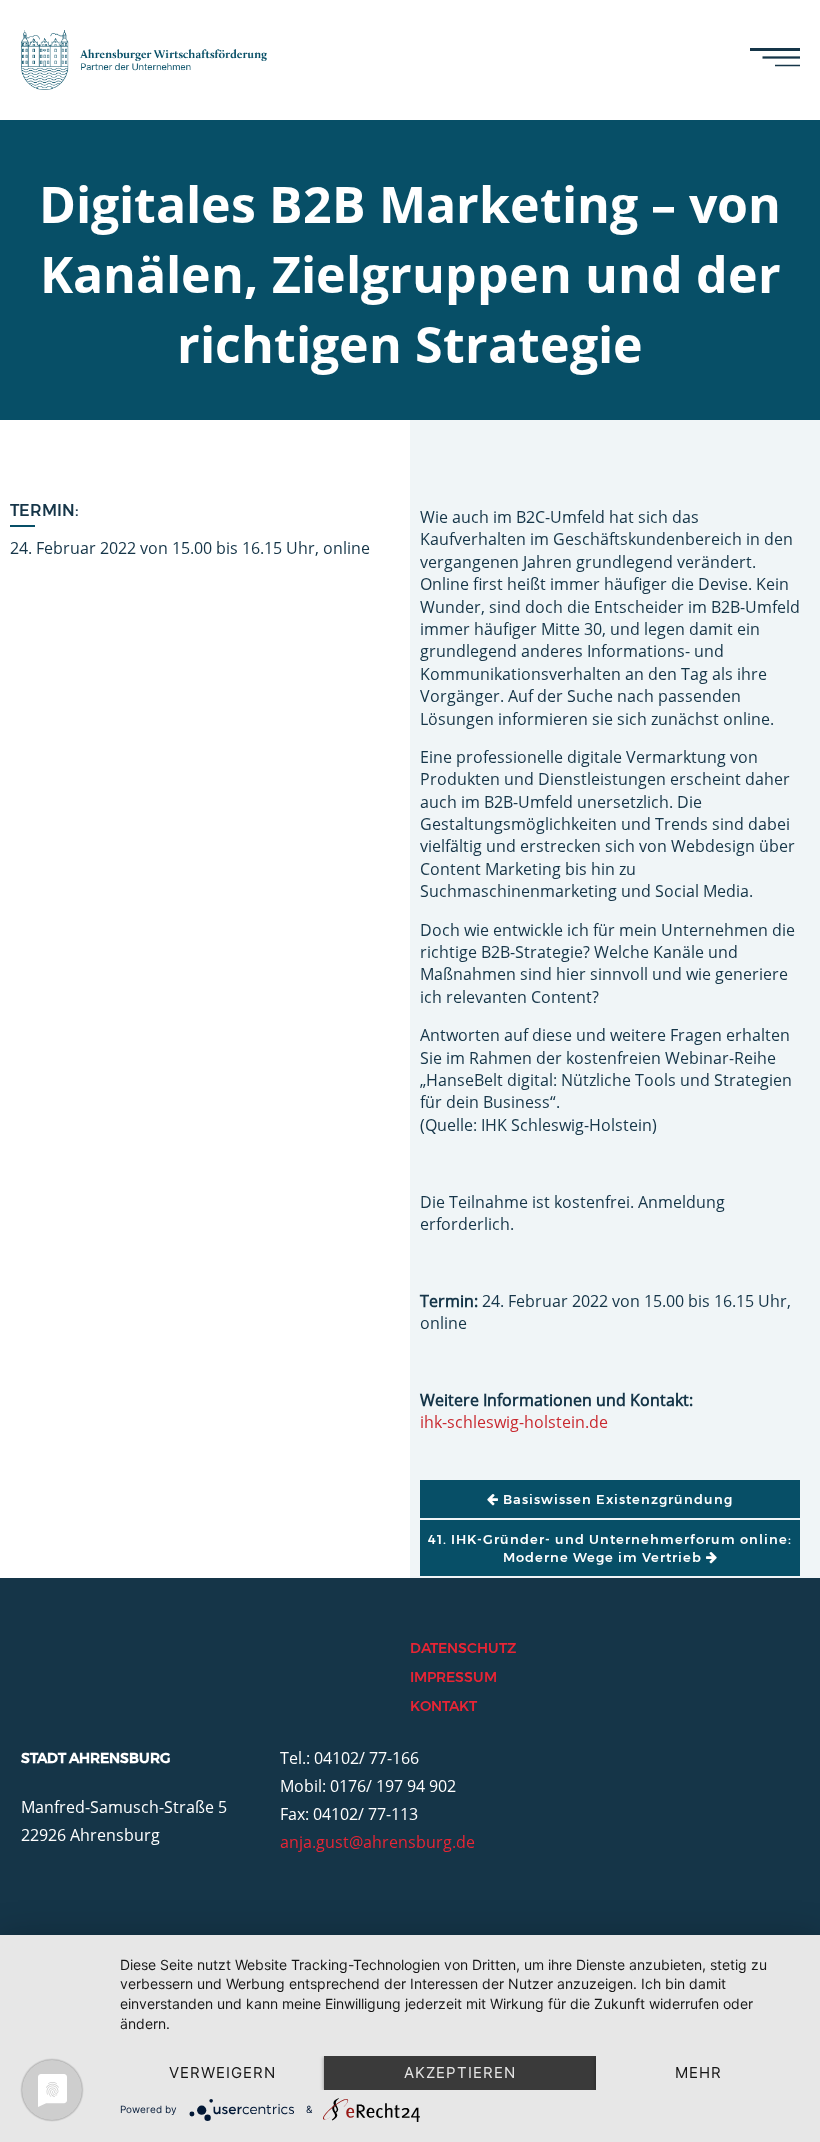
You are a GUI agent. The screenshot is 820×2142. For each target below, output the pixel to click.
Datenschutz (463, 1648)
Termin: (44, 510)
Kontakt (443, 1706)
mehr (698, 2072)
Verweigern (222, 2072)
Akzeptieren (460, 2072)
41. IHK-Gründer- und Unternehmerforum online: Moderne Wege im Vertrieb (610, 1548)
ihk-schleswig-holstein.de (514, 1422)
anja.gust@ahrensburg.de (377, 1842)
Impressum (453, 1677)
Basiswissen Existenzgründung (616, 1499)
